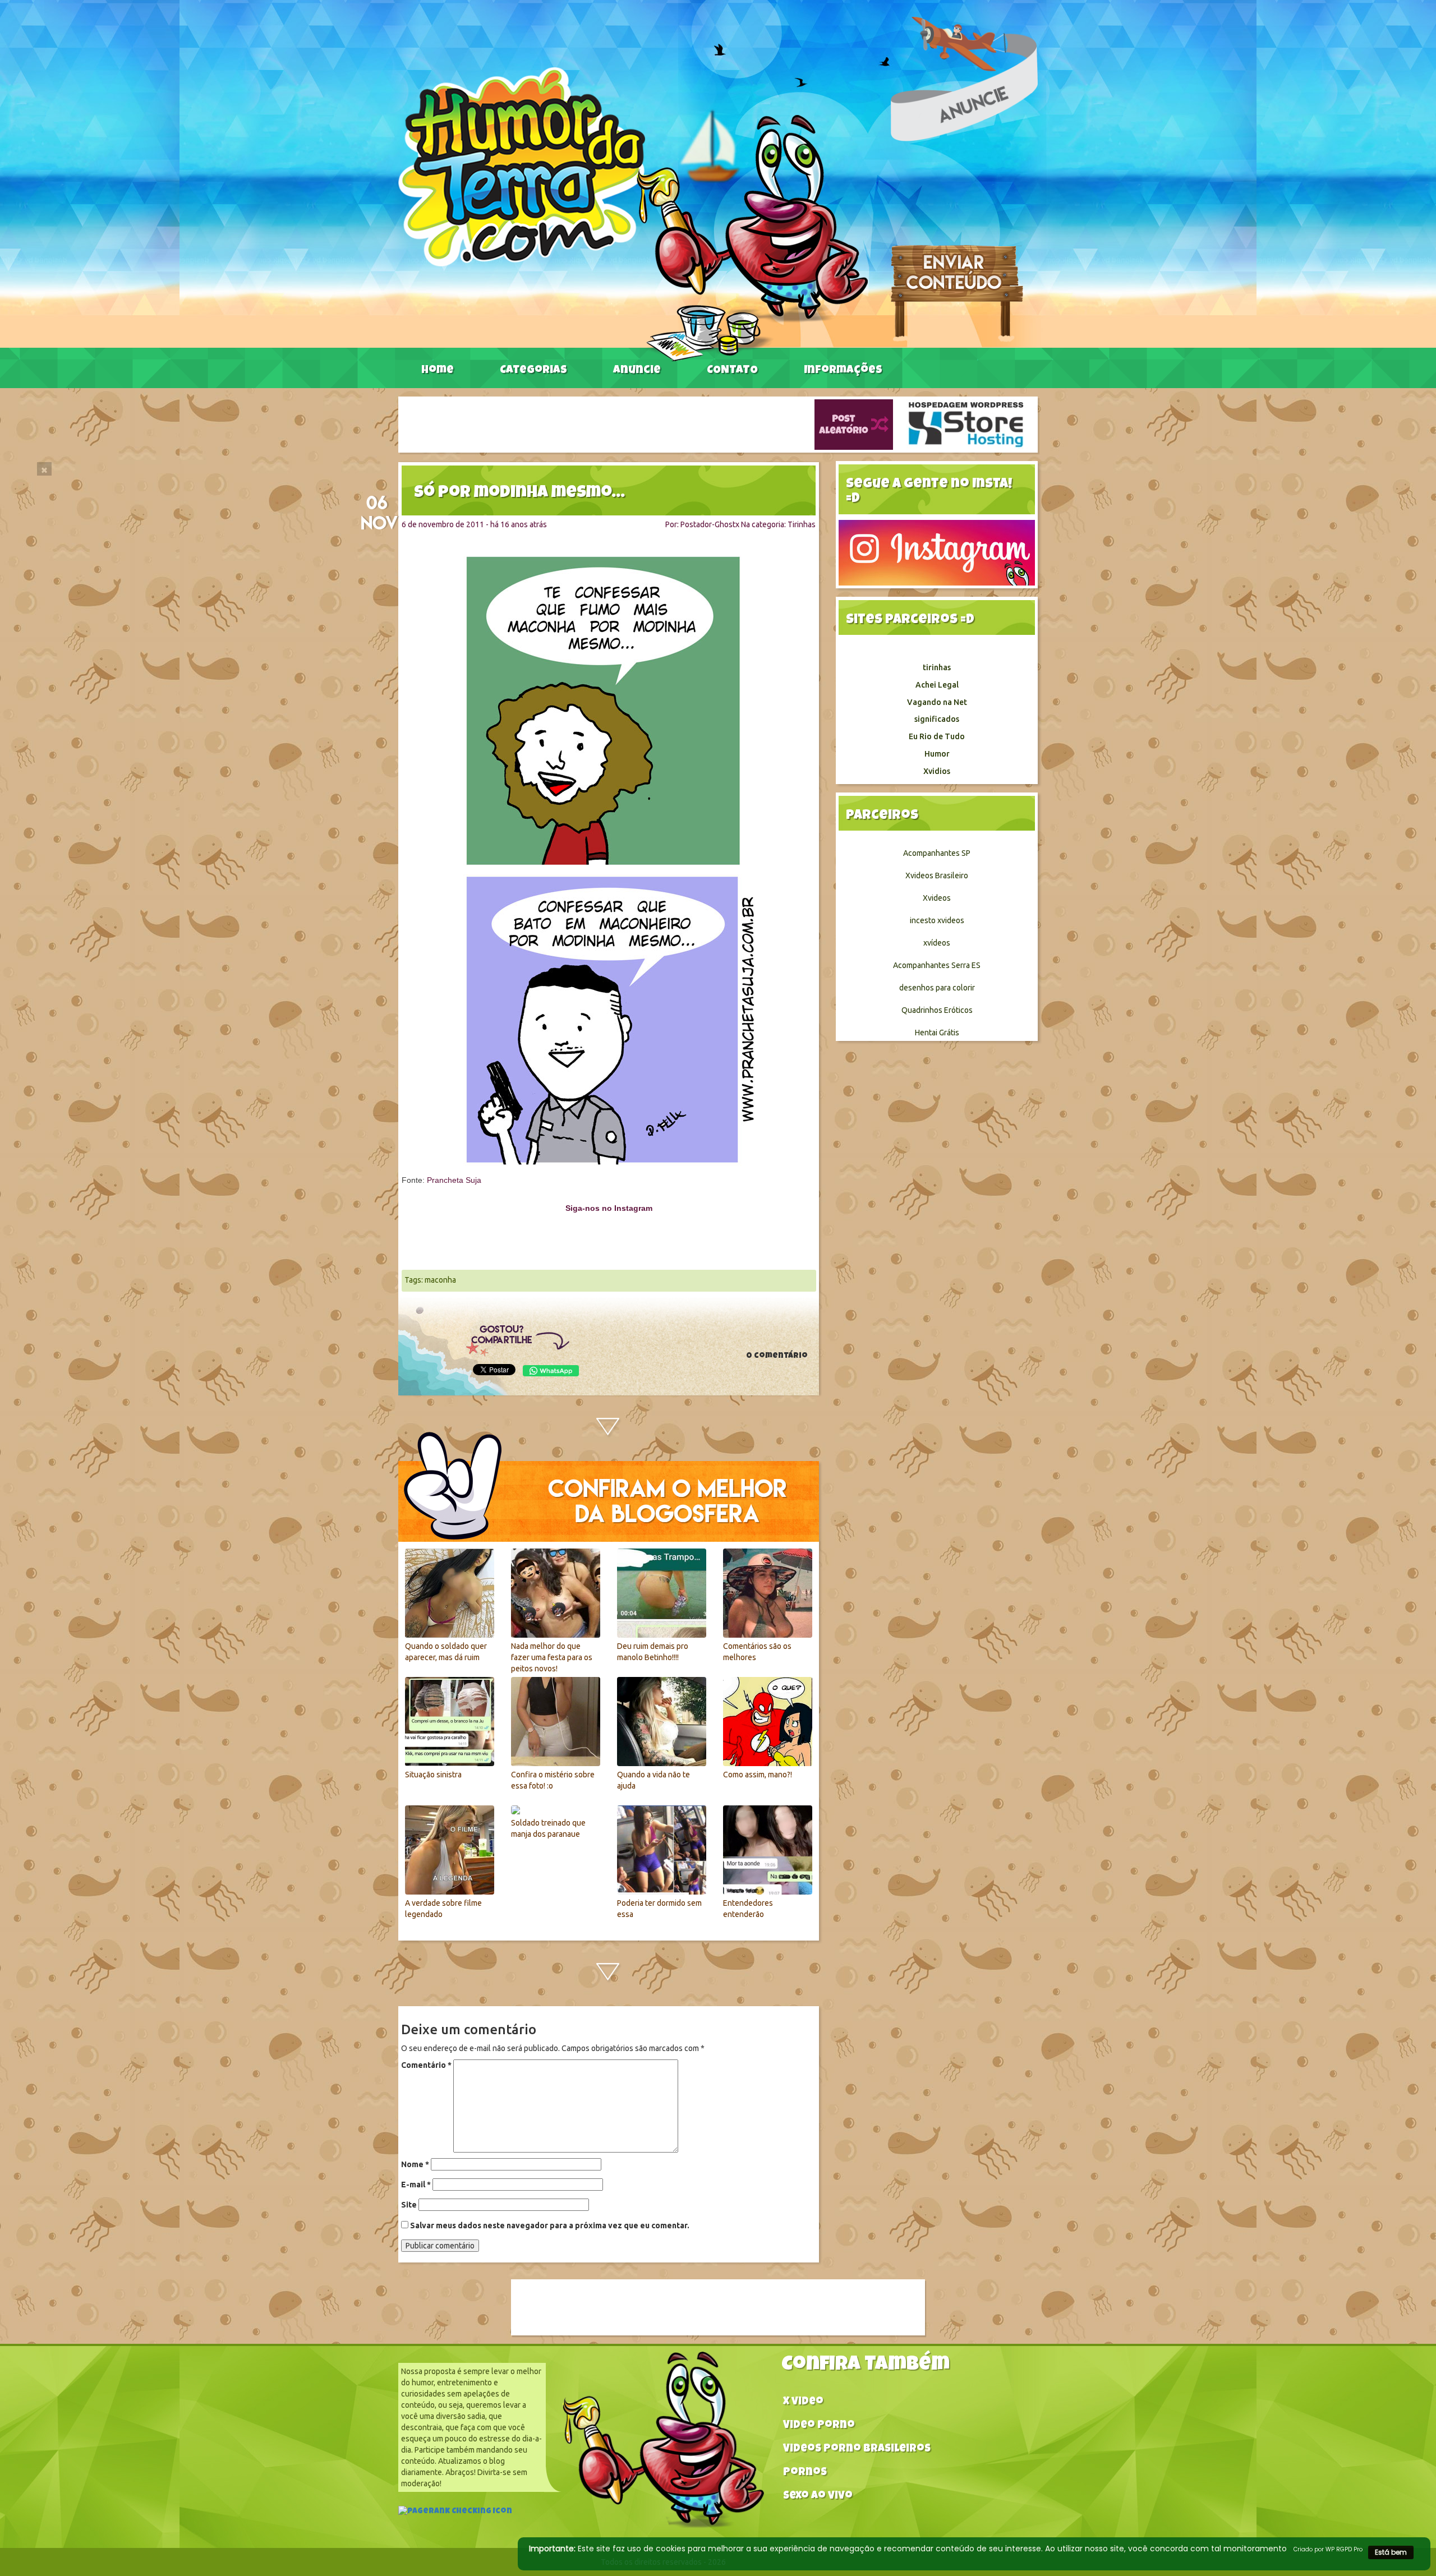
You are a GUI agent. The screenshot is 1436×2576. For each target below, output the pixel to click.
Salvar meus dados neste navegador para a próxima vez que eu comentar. (550, 2225)
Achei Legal (937, 685)
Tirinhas (802, 524)
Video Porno (819, 2426)
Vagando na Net (937, 702)
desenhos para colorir (937, 988)
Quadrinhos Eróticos (937, 1010)
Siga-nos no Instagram (609, 1208)
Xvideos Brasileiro (937, 875)
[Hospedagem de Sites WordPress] (966, 424)
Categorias (533, 371)
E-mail (416, 2185)
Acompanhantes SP (937, 853)
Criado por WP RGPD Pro (1328, 2549)
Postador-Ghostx (710, 524)
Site (409, 2205)
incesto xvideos (937, 920)
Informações (843, 371)
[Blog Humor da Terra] (633, 214)
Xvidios (937, 771)
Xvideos (937, 898)
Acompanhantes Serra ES (937, 965)
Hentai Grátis (937, 1033)
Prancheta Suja (454, 1180)
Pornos (805, 2473)
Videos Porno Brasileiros (857, 2450)
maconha (440, 1280)
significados (937, 719)
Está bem (1391, 2552)
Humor (937, 754)
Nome (415, 2164)
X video (803, 2402)
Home (438, 371)
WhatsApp (551, 1371)
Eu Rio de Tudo (937, 736)
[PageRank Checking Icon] (455, 2513)
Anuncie (637, 371)
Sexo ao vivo (818, 2497)
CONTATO (732, 371)
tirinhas (937, 667)
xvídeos (937, 943)
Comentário (426, 2065)
